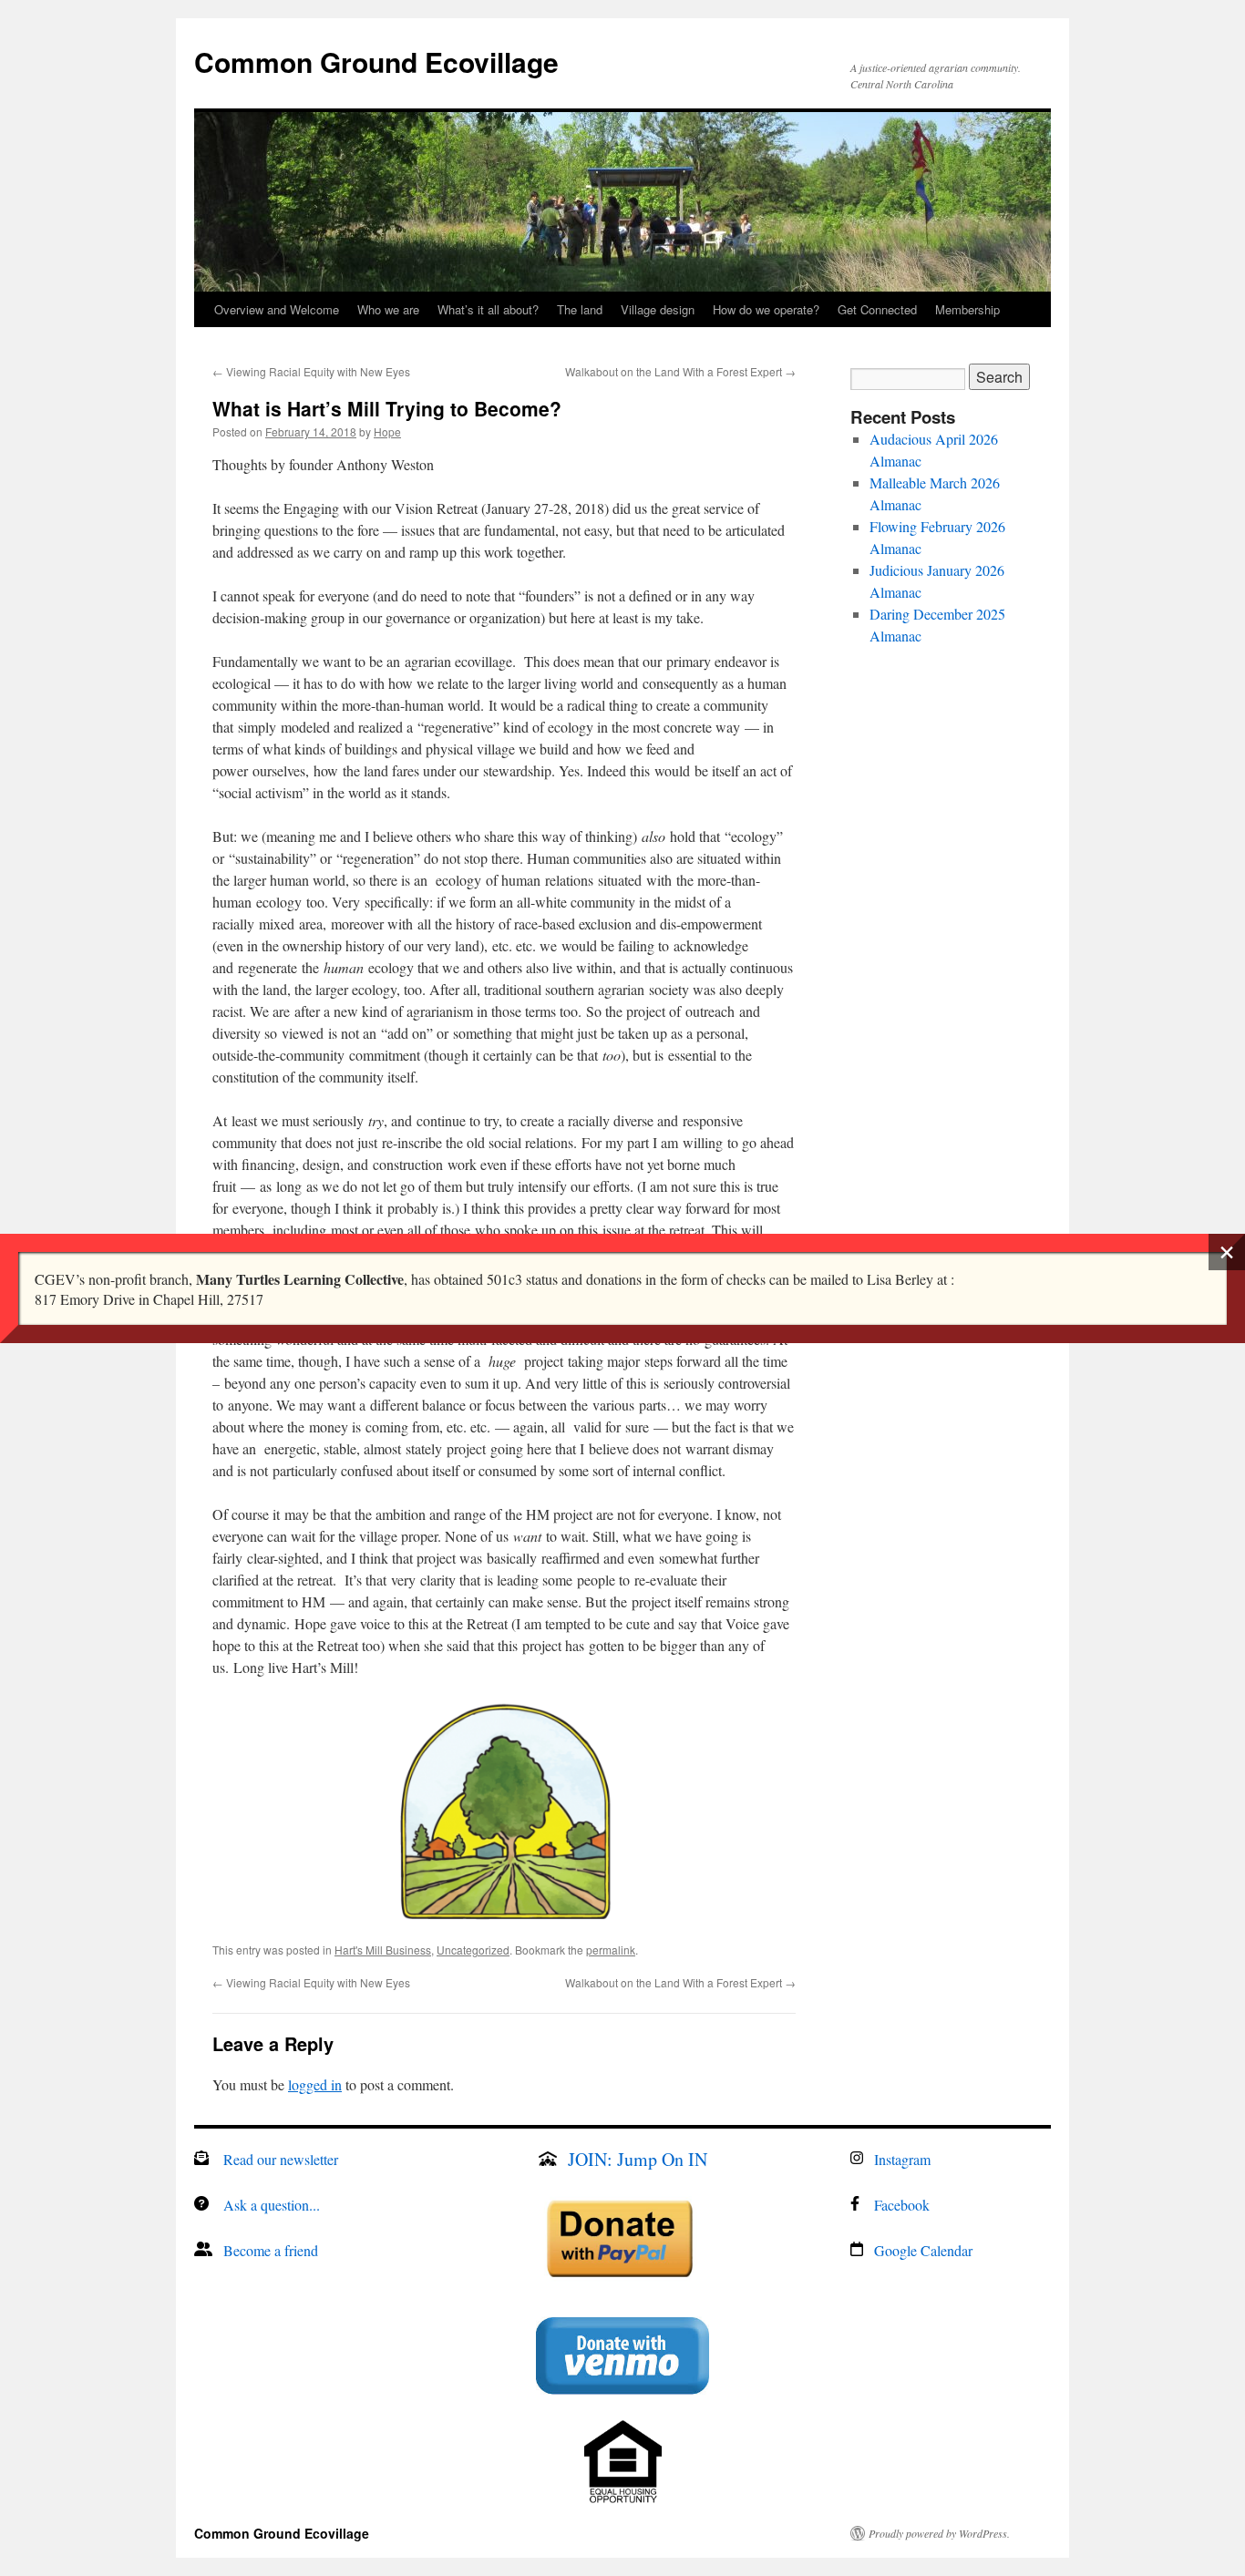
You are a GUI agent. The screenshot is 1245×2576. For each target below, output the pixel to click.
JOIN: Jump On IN (638, 2159)
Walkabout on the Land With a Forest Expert (680, 371)
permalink (611, 1950)
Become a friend (271, 2250)
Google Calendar (923, 2250)
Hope (387, 431)
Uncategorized (473, 1950)
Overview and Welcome (277, 309)
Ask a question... (272, 2205)
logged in (315, 2084)
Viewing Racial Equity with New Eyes (311, 371)
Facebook (902, 2205)
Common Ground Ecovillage (376, 62)
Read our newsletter (281, 2159)
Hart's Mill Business (383, 1950)
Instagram (902, 2159)
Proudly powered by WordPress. (939, 2533)
